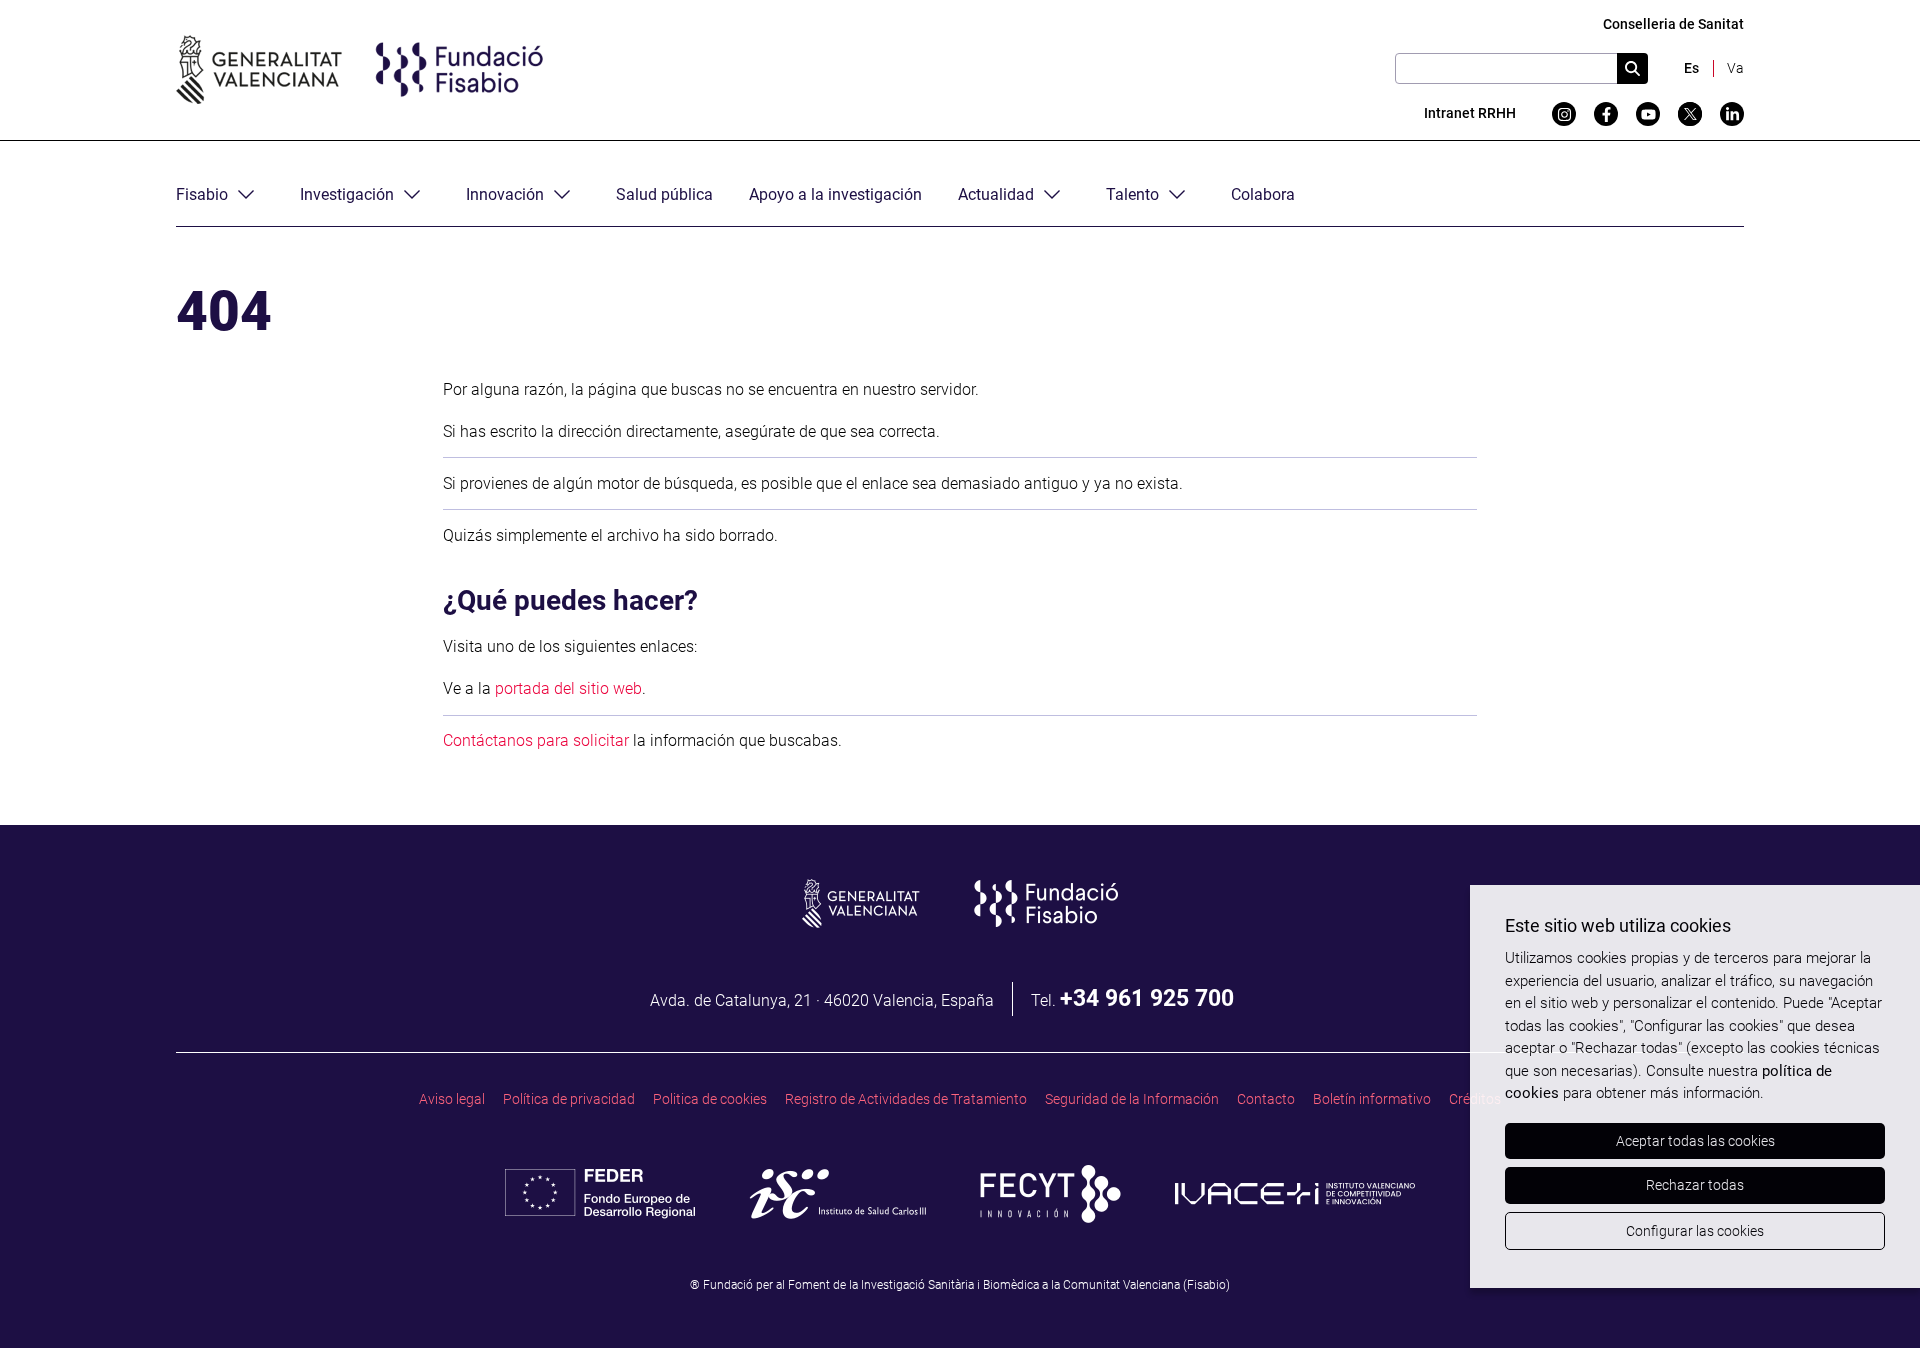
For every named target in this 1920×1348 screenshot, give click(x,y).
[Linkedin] (1732, 114)
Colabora (1263, 194)
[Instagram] (1564, 114)
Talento (1132, 194)
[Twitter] (1690, 114)
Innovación (505, 194)
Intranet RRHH (1470, 113)
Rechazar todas (1695, 1185)
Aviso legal (452, 1099)
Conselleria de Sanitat (1673, 24)
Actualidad (996, 194)
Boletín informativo (1372, 1099)
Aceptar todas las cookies (1695, 1141)
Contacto (1266, 1099)
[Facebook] (1606, 114)
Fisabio (202, 194)
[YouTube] (1648, 114)
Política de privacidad (569, 1099)
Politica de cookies (710, 1099)
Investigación (347, 194)
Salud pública (664, 194)
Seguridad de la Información (1132, 1099)
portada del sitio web (568, 688)
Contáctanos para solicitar (536, 740)
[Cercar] (1632, 68)
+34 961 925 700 (1147, 998)
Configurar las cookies (1695, 1231)
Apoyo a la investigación (835, 194)
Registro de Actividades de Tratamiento (906, 1099)
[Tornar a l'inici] (1866, 1294)
